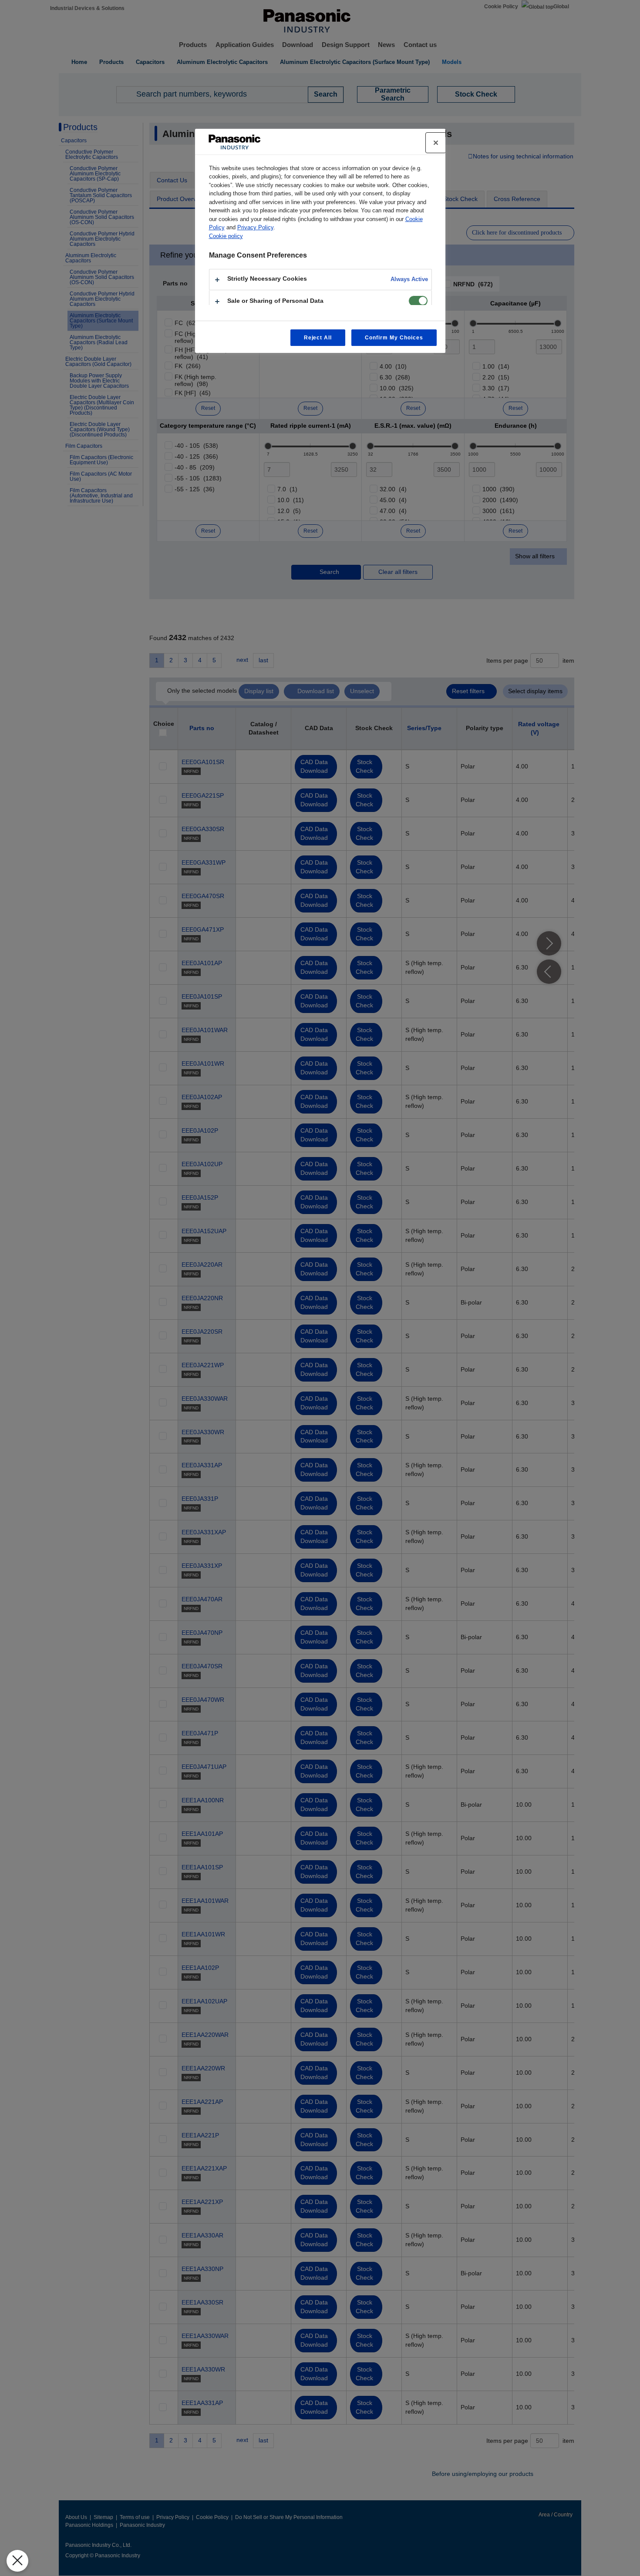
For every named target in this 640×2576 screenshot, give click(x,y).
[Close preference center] (436, 143)
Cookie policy (226, 236)
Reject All (318, 338)
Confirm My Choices (394, 338)
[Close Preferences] (17, 2561)
